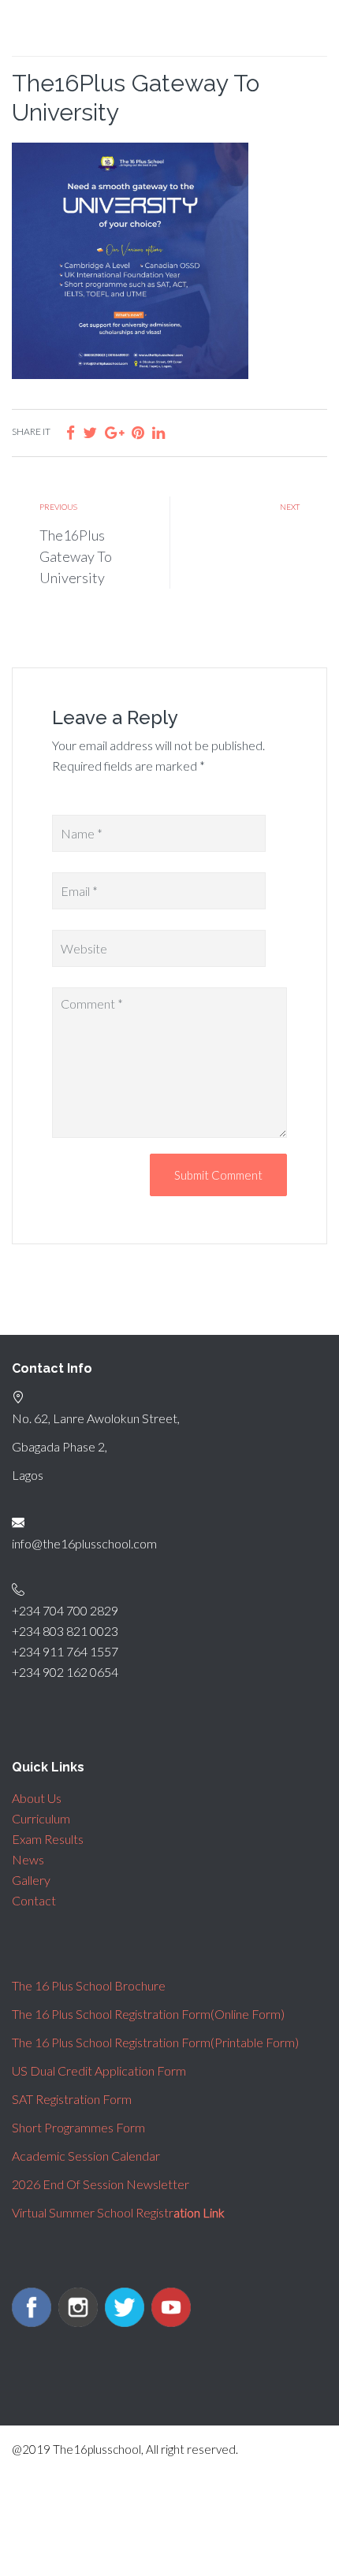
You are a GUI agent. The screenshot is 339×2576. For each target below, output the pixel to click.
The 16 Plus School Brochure (89, 1985)
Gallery (31, 1880)
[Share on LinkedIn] (158, 432)
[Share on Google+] (114, 432)
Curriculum (41, 1818)
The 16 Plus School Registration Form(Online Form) (148, 2014)
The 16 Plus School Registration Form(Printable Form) (155, 2042)
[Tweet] (90, 432)
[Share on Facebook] (71, 432)
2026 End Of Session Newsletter (101, 2184)
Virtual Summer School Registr (118, 2212)
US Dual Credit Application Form (99, 2070)
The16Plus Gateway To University (76, 556)
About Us (37, 1798)
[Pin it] (138, 432)
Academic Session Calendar (86, 2156)
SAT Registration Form (72, 2099)
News (28, 1859)
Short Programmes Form (78, 2127)
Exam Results (48, 1839)
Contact (34, 1900)
